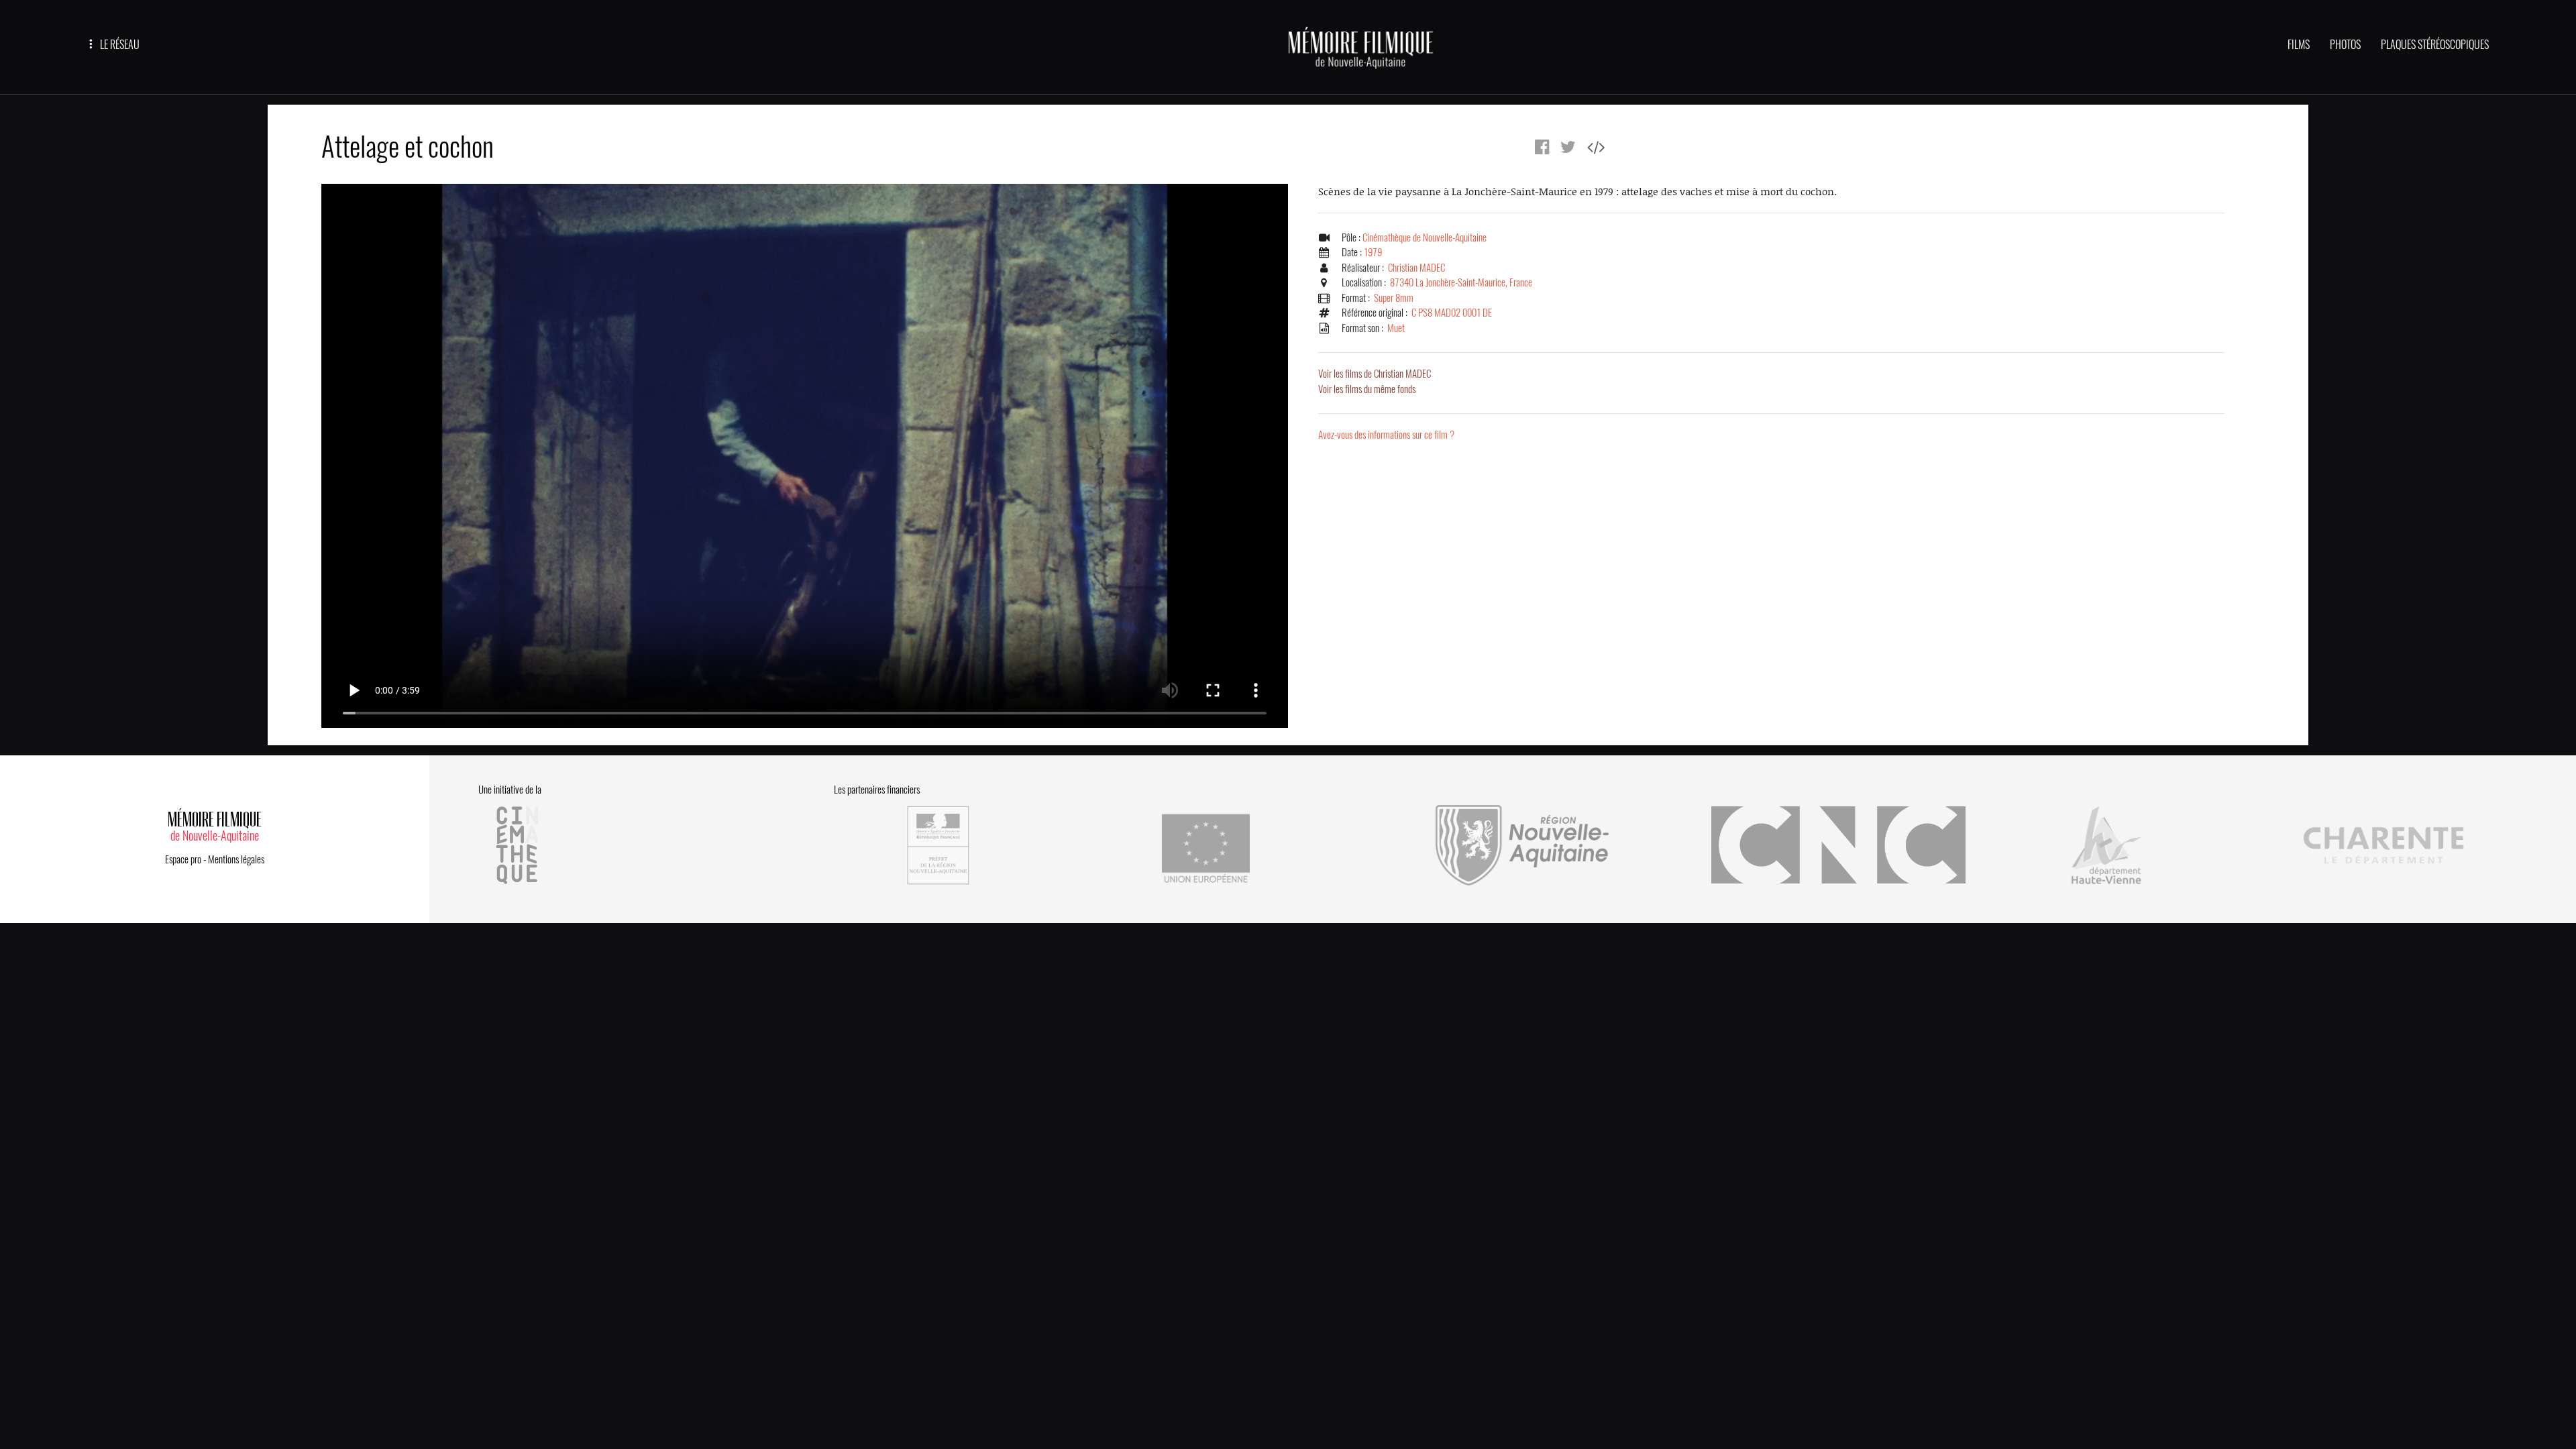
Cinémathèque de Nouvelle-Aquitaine (1425, 237)
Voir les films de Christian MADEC (1375, 374)
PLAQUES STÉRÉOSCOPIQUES (2435, 45)
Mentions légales (236, 859)
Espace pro (183, 859)
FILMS (2299, 45)
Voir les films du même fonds (1367, 389)
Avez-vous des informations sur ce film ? (1386, 435)
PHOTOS (2345, 45)
